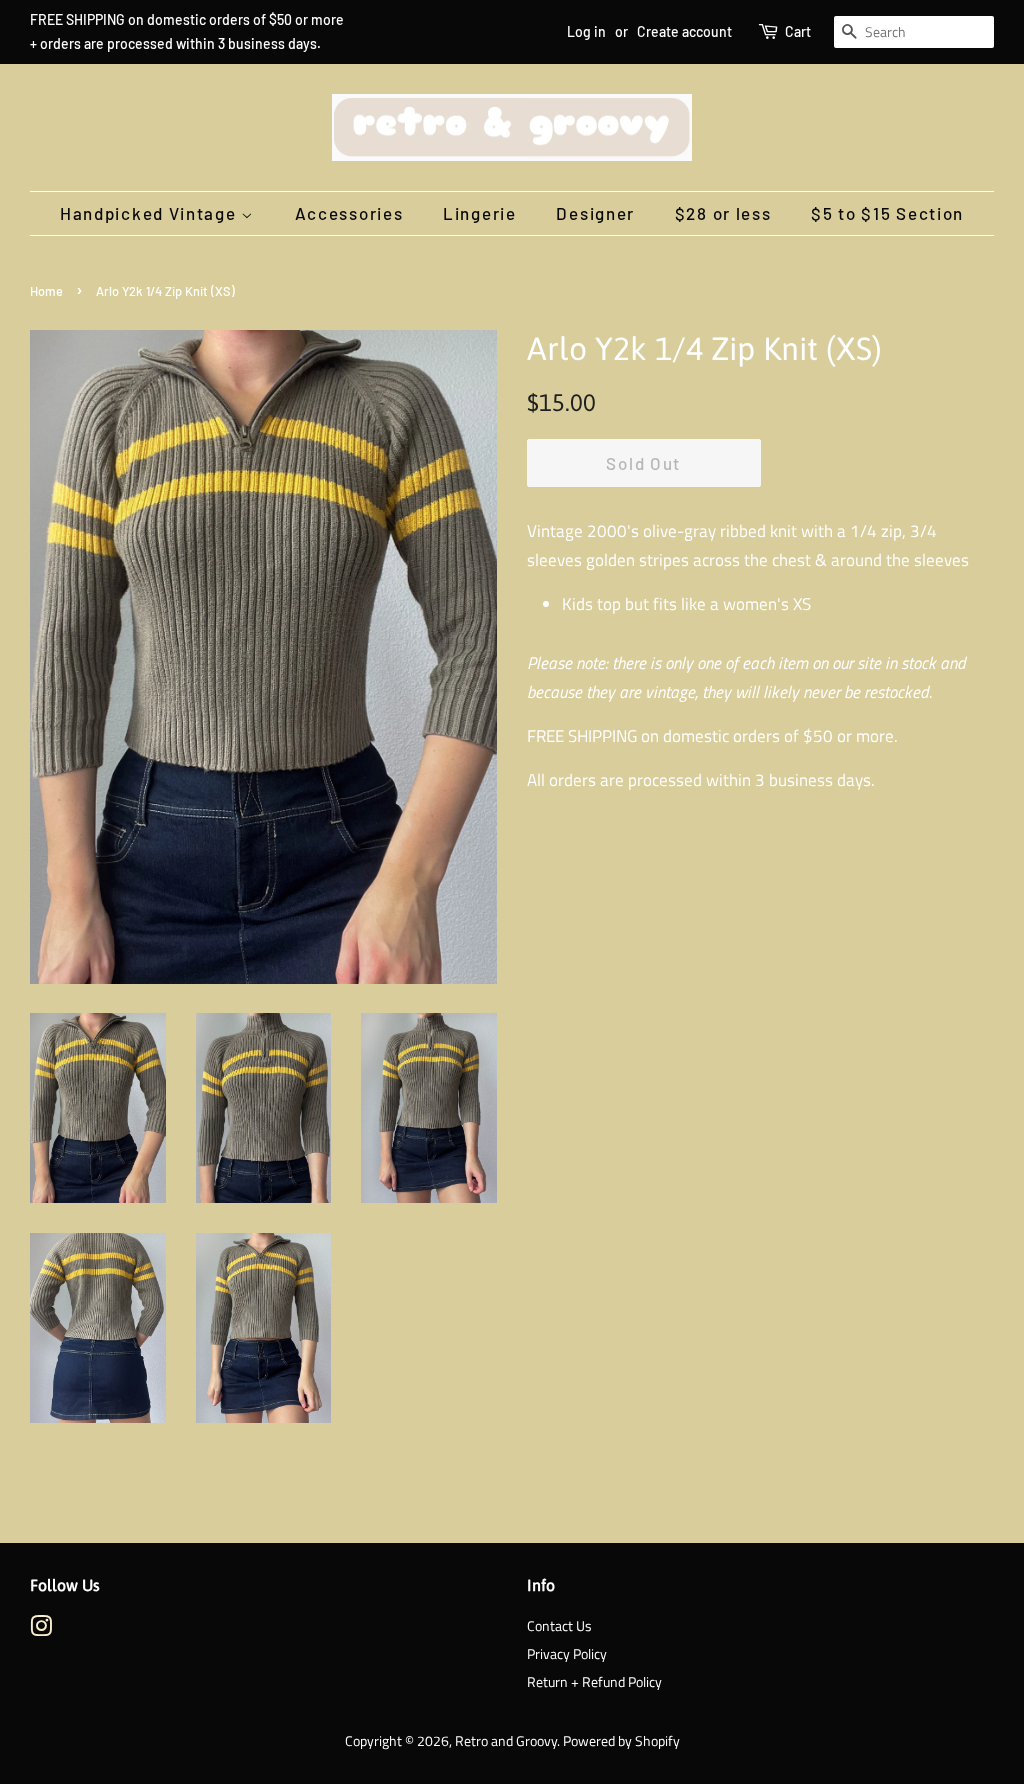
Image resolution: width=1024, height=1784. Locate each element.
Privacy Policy (567, 1654)
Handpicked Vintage (150, 213)
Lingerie (480, 213)
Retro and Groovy (506, 1741)
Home (46, 291)
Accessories (349, 213)
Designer (595, 213)
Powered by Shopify (621, 1741)
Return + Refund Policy (594, 1682)
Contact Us (559, 1626)
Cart (798, 31)
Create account (684, 31)
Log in (586, 31)
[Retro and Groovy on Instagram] (41, 1630)
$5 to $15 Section (887, 213)
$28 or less (723, 213)
